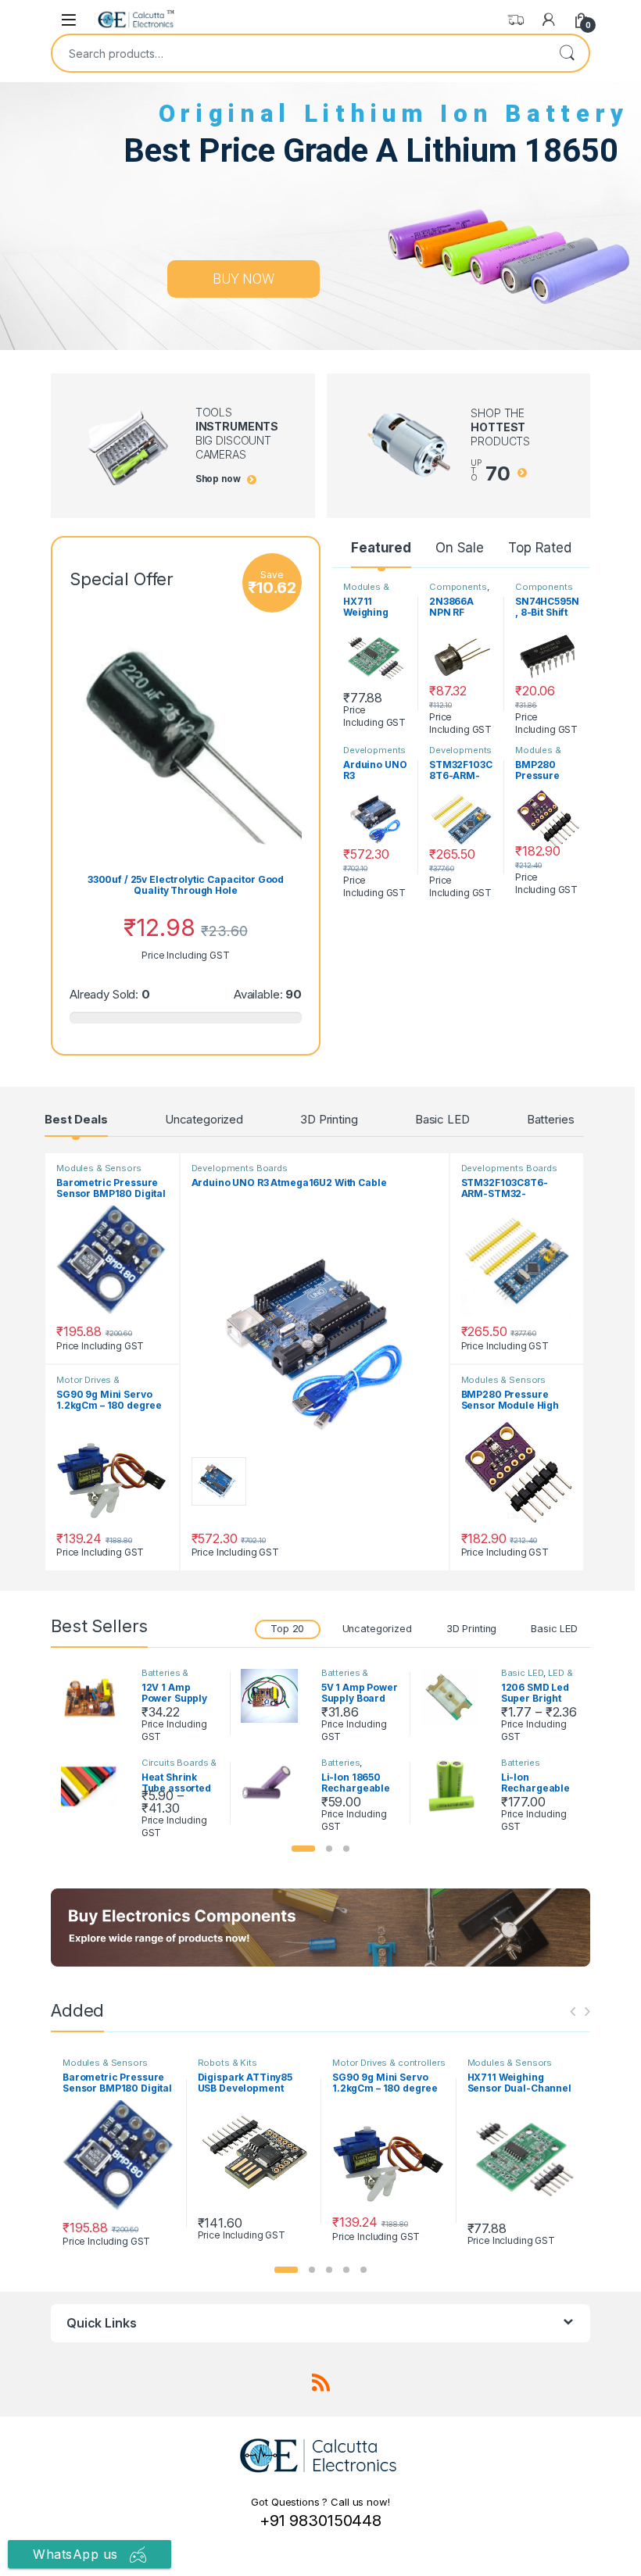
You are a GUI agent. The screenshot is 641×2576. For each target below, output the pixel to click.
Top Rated (540, 548)
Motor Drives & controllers (88, 1384)
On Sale (460, 548)
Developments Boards (374, 755)
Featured (381, 548)
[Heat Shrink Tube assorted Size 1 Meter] (95, 1787)
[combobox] (299, 53)
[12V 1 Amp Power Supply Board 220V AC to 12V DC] (95, 1697)
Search (567, 53)
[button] (303, 1849)
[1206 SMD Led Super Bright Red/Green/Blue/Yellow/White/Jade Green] (455, 1697)
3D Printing (329, 1119)
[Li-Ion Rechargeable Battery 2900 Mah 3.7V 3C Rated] (455, 1787)
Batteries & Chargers (165, 1677)
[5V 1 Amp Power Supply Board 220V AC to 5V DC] (275, 1696)
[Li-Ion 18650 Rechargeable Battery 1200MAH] (275, 1785)
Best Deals (76, 1119)
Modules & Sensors (366, 591)
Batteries (551, 1119)
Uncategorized (204, 1119)
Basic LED (442, 1119)
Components (458, 587)
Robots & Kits (227, 2063)
